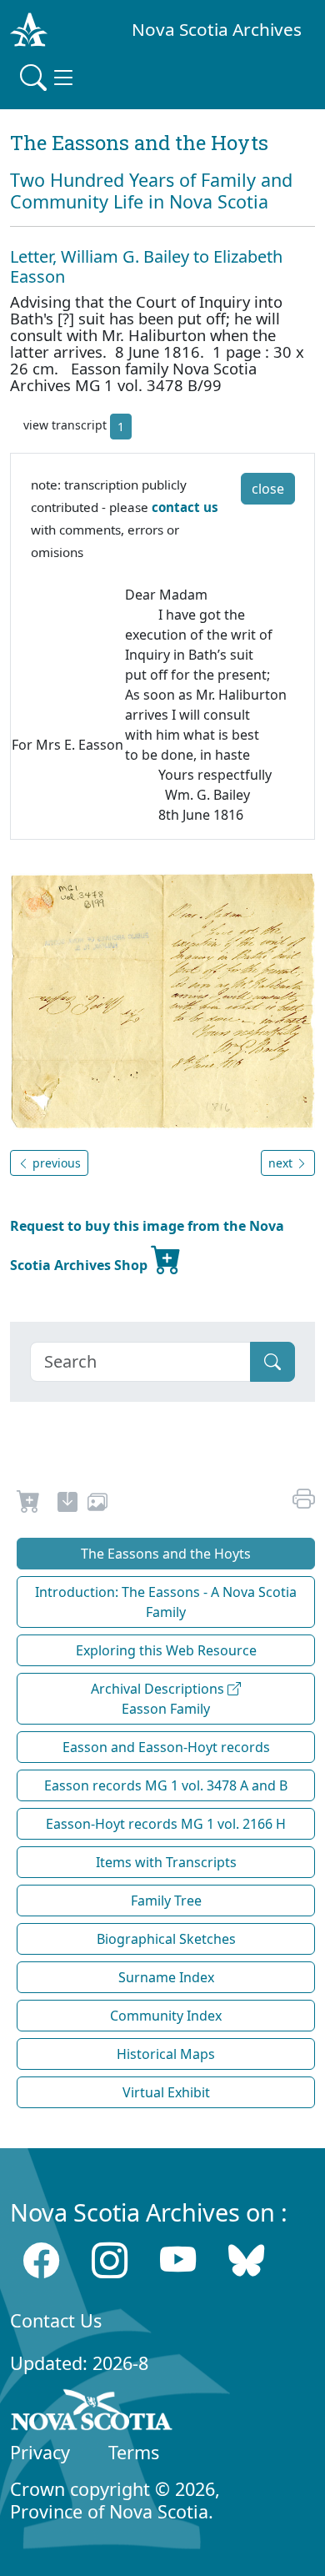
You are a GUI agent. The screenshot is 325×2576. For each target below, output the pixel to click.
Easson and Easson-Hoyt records (166, 1747)
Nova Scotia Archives (217, 29)
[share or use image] (97, 1504)
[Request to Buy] (29, 1504)
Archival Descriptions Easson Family (159, 1699)
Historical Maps (166, 2054)
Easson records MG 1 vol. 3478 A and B (166, 1785)
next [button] (282, 1163)
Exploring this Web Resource (166, 1650)
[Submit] (272, 1362)
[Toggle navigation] (48, 78)
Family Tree (166, 1901)
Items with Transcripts (166, 1862)
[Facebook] (41, 2260)
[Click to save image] (162, 1001)
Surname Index (166, 1977)
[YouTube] (178, 2260)
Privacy (40, 2452)
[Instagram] (110, 2260)
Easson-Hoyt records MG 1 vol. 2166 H (166, 1824)
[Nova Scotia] (92, 2413)
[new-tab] (67, 1504)
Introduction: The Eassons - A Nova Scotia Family (166, 1602)
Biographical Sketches (166, 1939)
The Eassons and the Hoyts (166, 1554)
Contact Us (56, 2320)
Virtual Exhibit (166, 2092)
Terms (134, 2452)
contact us (185, 507)
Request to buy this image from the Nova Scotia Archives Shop (147, 1245)
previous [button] (55, 1163)
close (268, 489)
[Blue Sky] (246, 2260)
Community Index (166, 2016)
